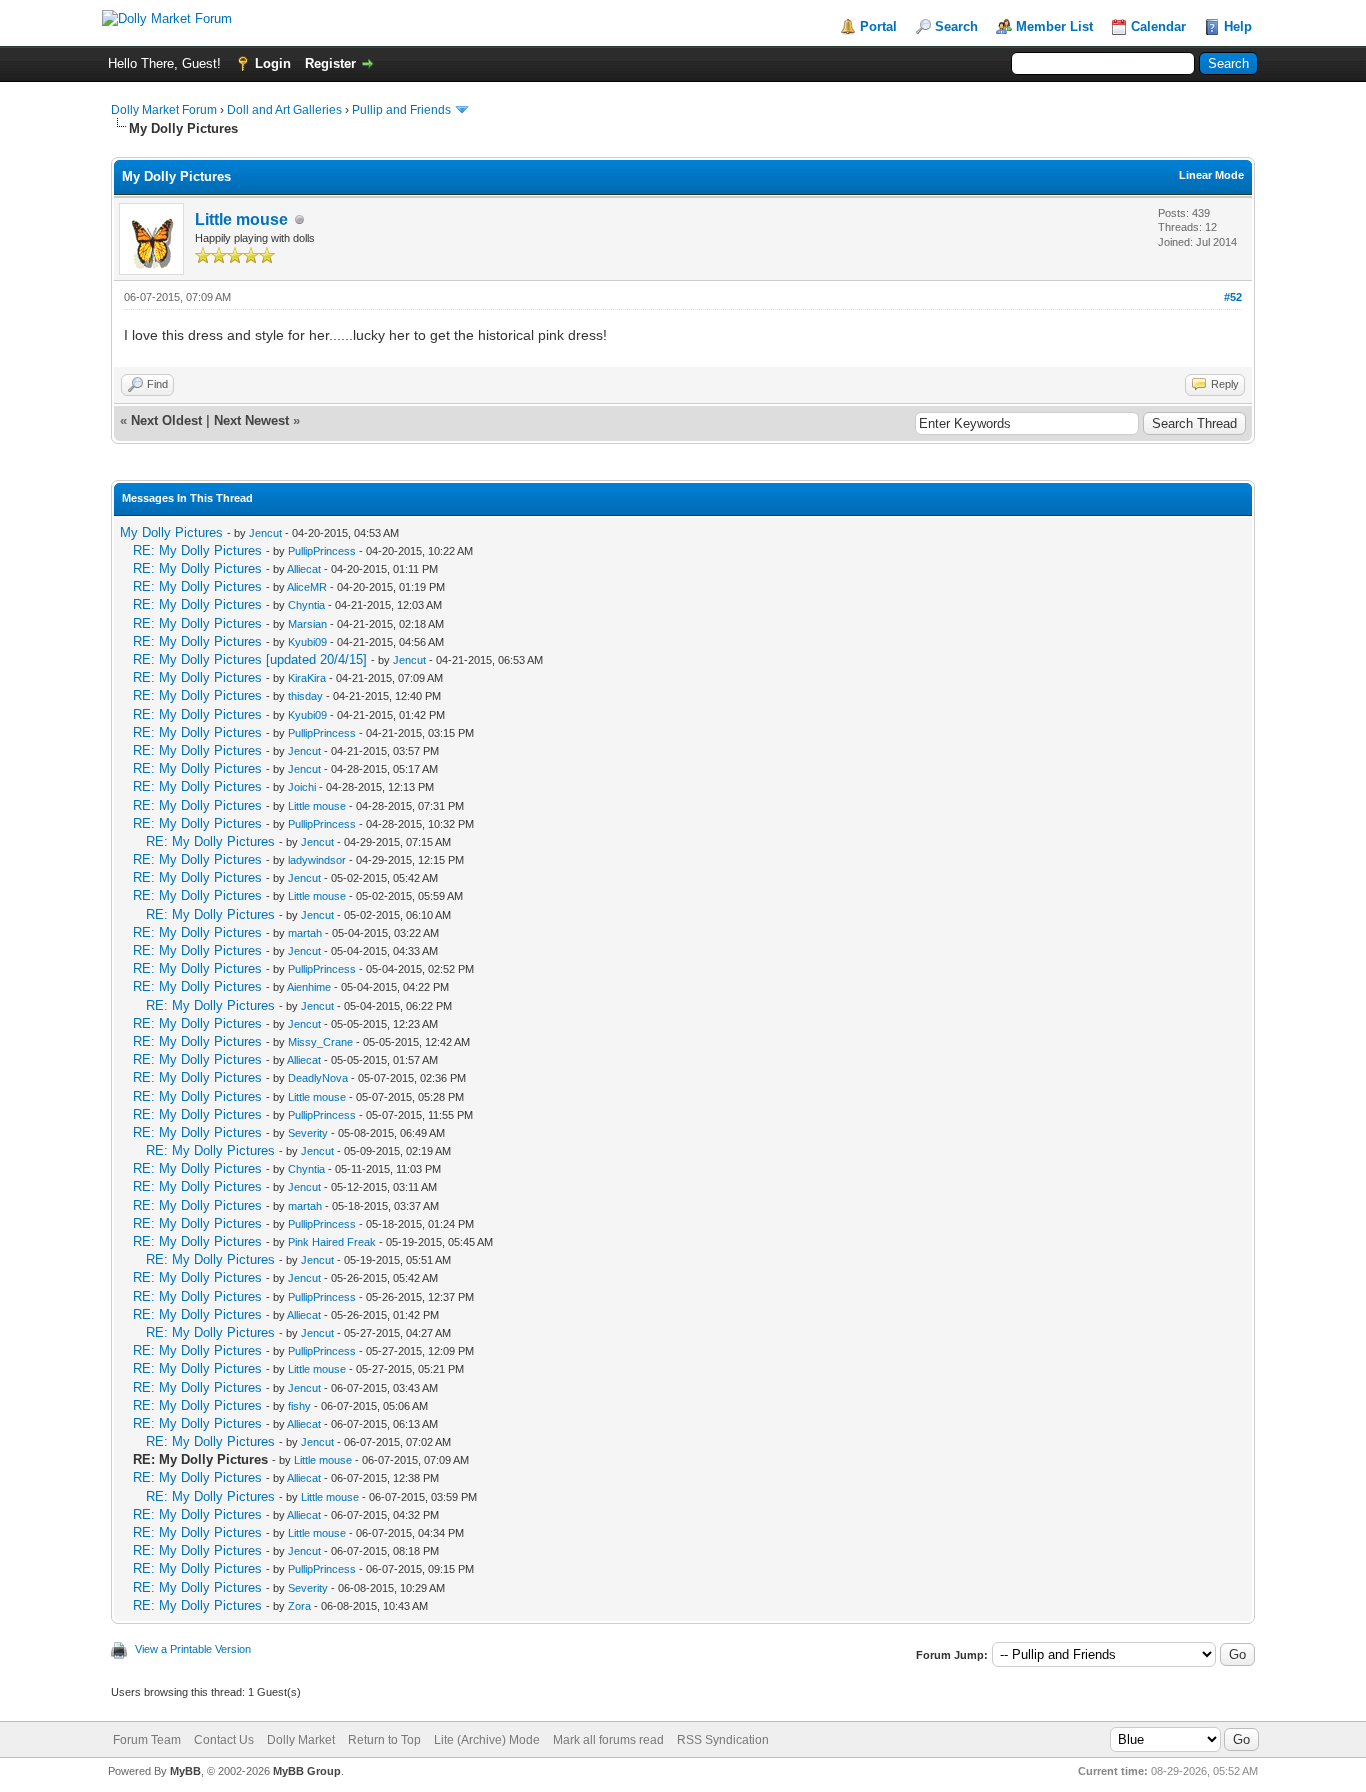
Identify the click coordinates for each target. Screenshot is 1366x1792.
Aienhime (309, 987)
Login (273, 63)
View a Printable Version (193, 1649)
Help (1238, 26)
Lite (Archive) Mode (487, 1740)
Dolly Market (301, 1740)
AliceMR (307, 587)
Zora (299, 1606)
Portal (878, 26)
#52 (1233, 297)
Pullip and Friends (403, 110)
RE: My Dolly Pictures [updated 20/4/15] (250, 659)
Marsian (307, 624)
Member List (1054, 26)
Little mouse (241, 219)
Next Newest (251, 420)
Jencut (265, 533)
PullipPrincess (322, 551)
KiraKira (307, 678)
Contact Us (224, 1740)
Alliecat (304, 569)
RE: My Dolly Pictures (197, 550)
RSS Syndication (723, 1740)
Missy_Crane (320, 1042)
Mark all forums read (608, 1740)
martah (305, 933)
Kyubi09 (307, 642)
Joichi (302, 787)
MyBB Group (307, 1771)
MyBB (185, 1771)
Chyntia (306, 605)
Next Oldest (166, 420)
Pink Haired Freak (332, 1242)
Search (956, 26)
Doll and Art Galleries (284, 110)
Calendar (1158, 26)
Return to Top (384, 1740)
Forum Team (147, 1740)
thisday (305, 696)
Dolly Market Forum (164, 110)
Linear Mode (1211, 175)
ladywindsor (317, 860)
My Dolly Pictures (171, 532)
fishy (299, 1406)
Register (330, 63)
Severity (308, 1133)
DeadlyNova (318, 1078)
